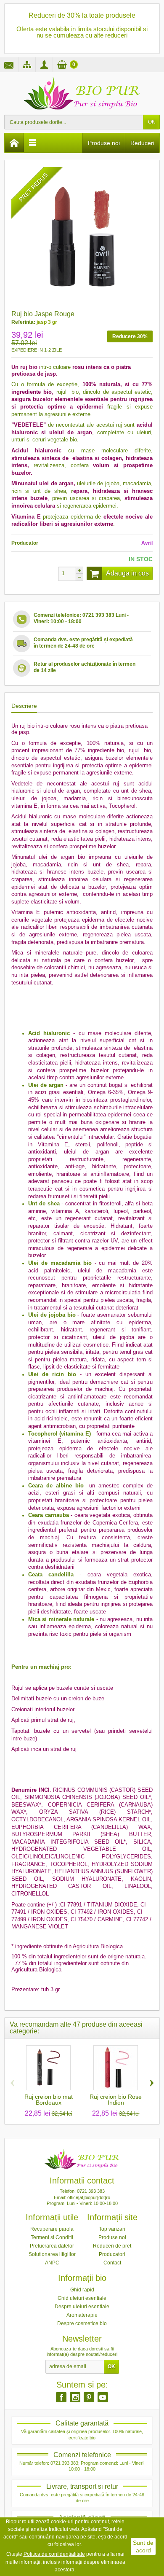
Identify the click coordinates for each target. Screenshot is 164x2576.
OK (152, 122)
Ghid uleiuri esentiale (82, 2298)
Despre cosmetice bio (82, 2323)
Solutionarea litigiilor (52, 2254)
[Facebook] (61, 2397)
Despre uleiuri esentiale (82, 2307)
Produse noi (104, 143)
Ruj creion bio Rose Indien (116, 2100)
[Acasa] (14, 143)
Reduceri (142, 143)
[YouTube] (103, 2397)
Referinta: (23, 322)
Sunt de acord (143, 2546)
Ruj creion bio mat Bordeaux (49, 2100)
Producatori (112, 2254)
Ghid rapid (82, 2290)
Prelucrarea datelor (52, 2246)
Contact (112, 2263)
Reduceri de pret (112, 2246)
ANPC (52, 2263)
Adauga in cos (127, 573)
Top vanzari (112, 2229)
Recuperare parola (52, 2229)
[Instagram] (75, 2397)
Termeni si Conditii (52, 2237)
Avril (147, 543)
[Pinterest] (89, 2397)
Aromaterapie (82, 2315)
